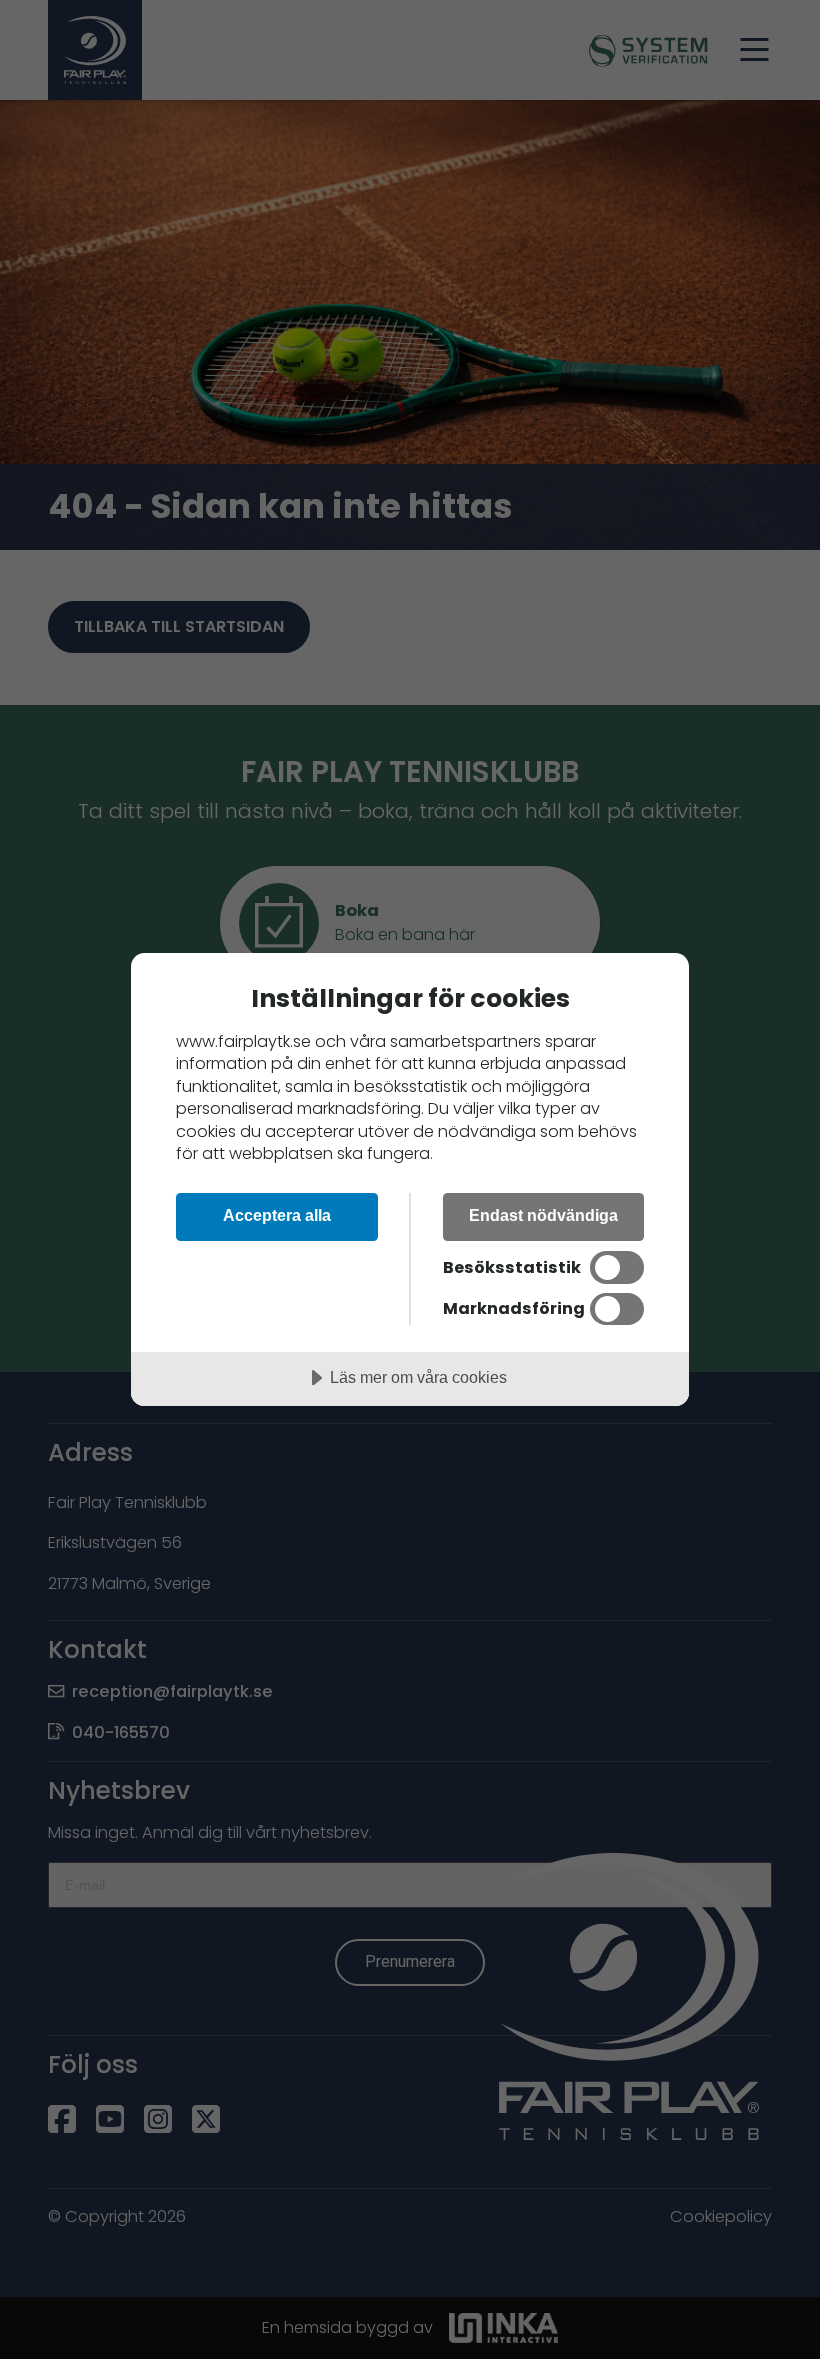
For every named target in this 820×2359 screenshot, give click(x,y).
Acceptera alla (277, 1215)
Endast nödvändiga (543, 1215)
